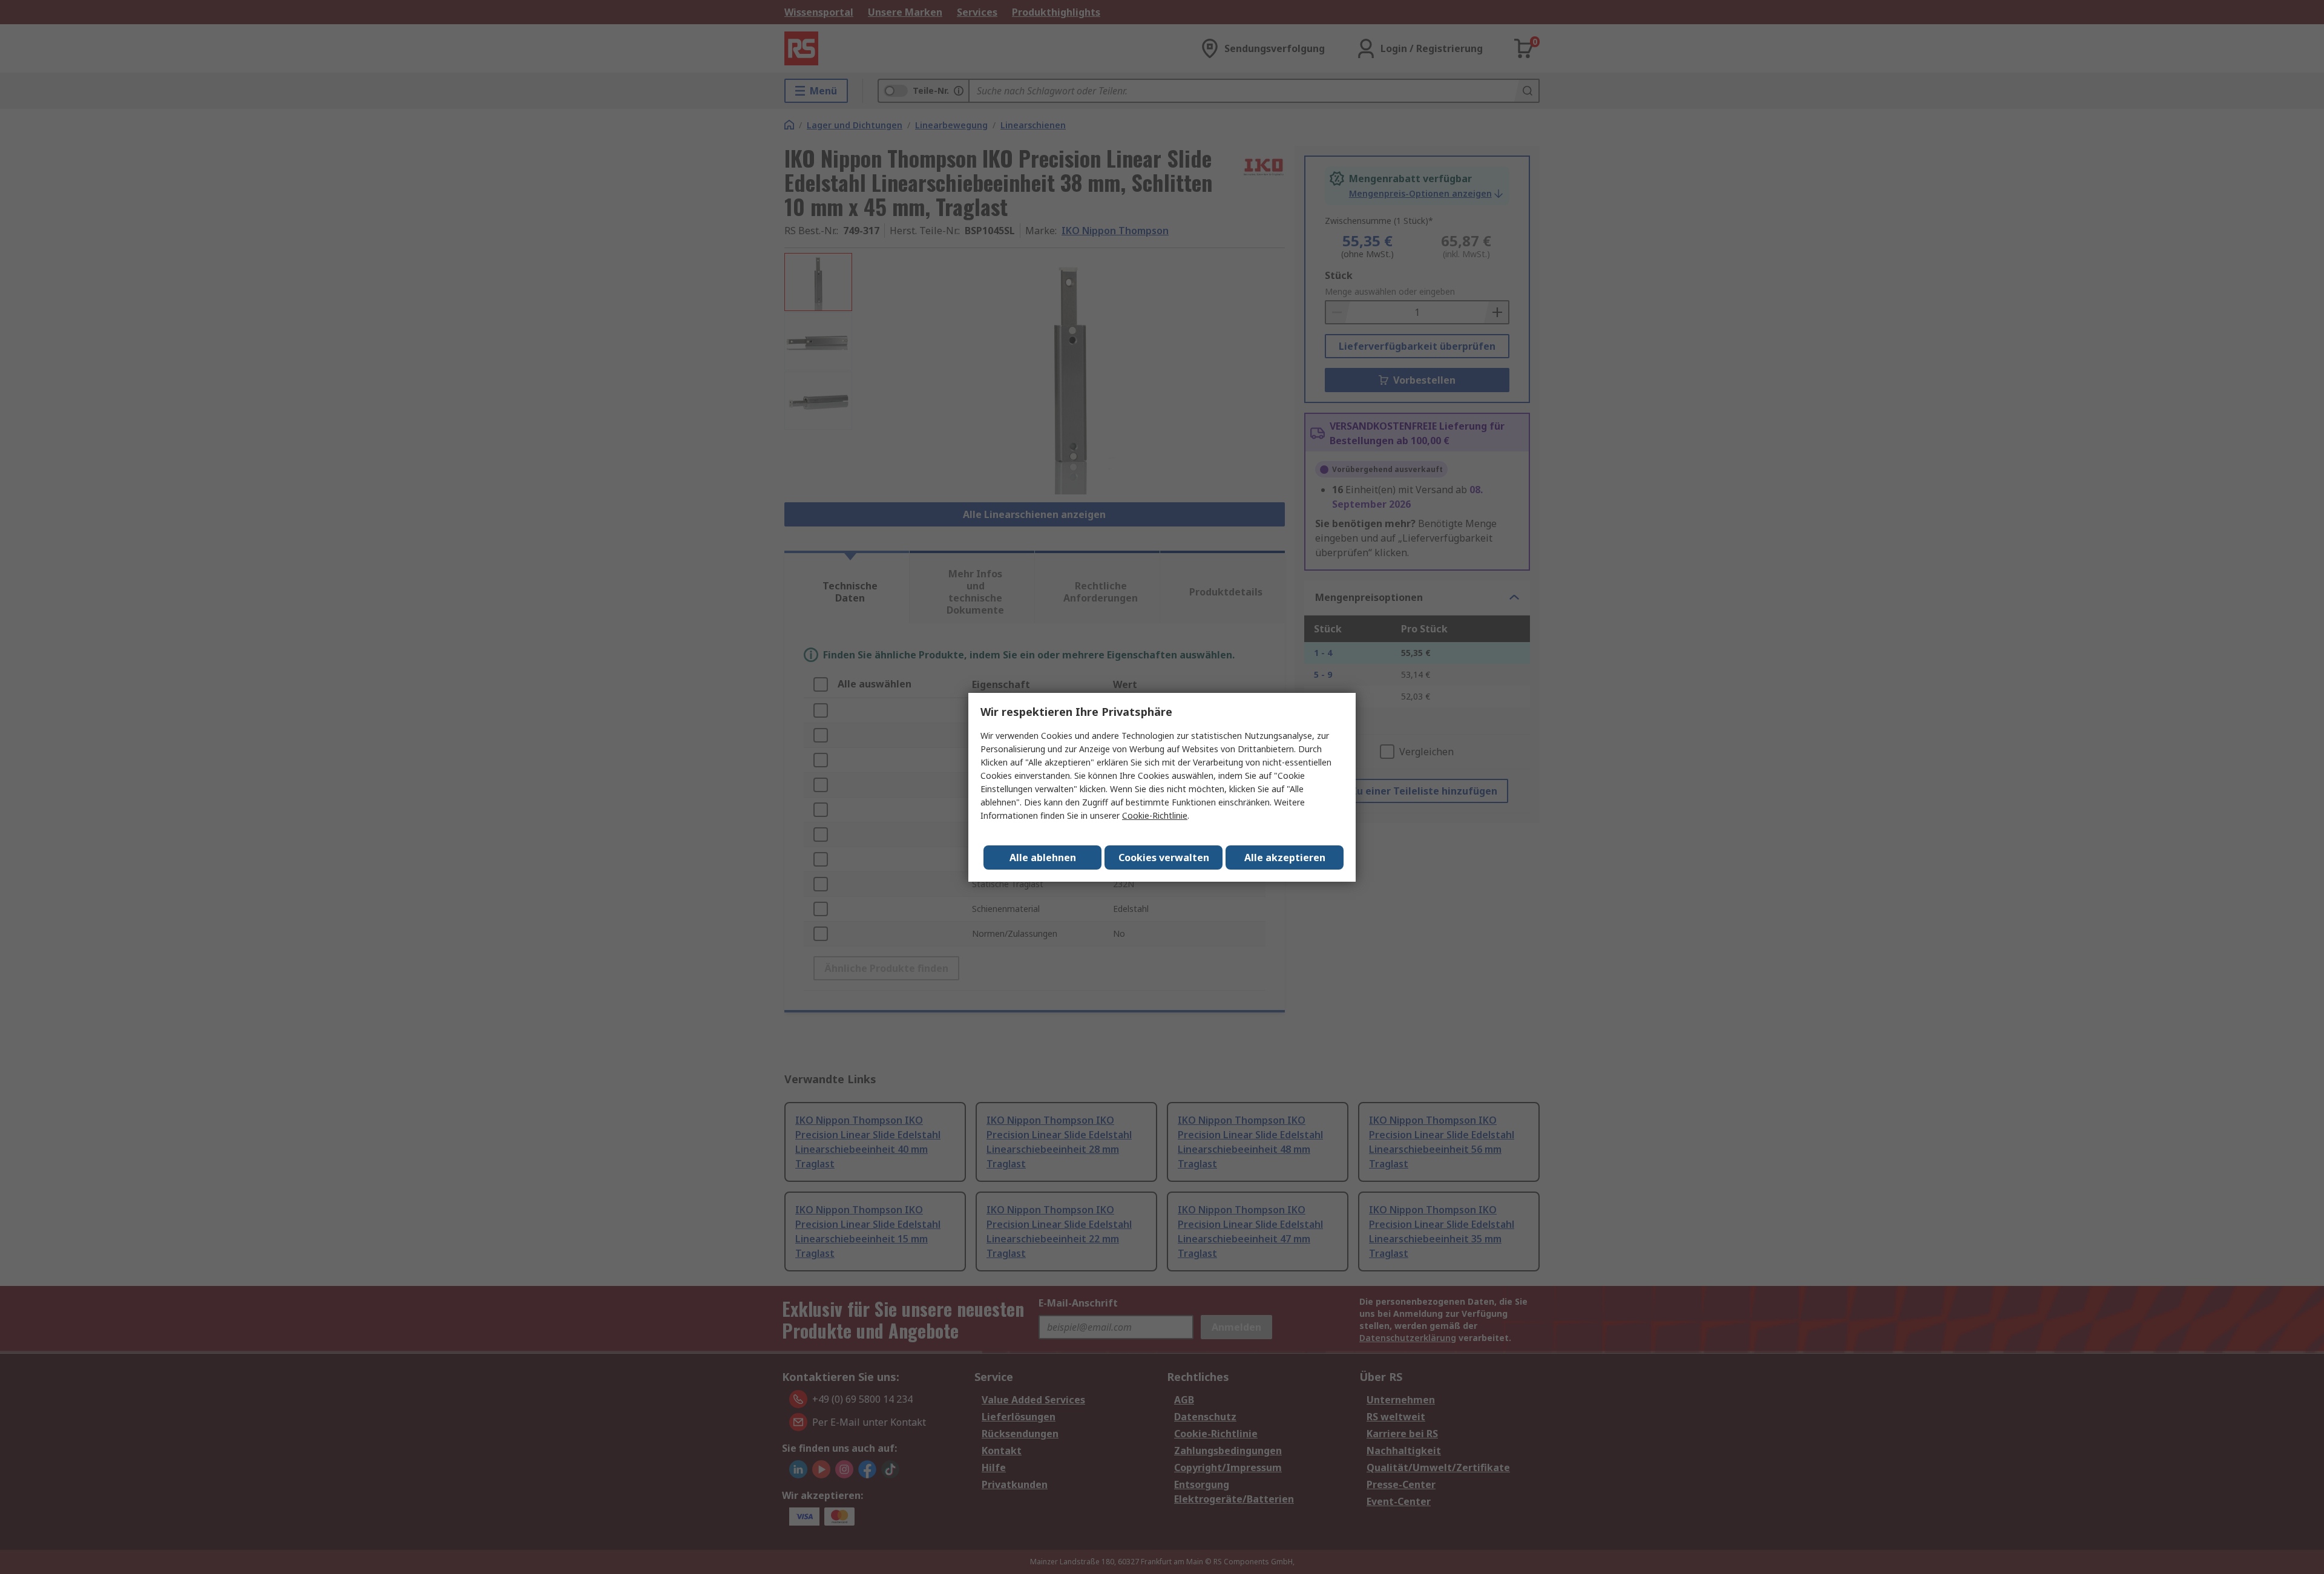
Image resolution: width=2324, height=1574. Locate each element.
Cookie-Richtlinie (1155, 815)
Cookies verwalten (1164, 858)
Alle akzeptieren (1285, 858)
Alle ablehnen (1043, 858)
